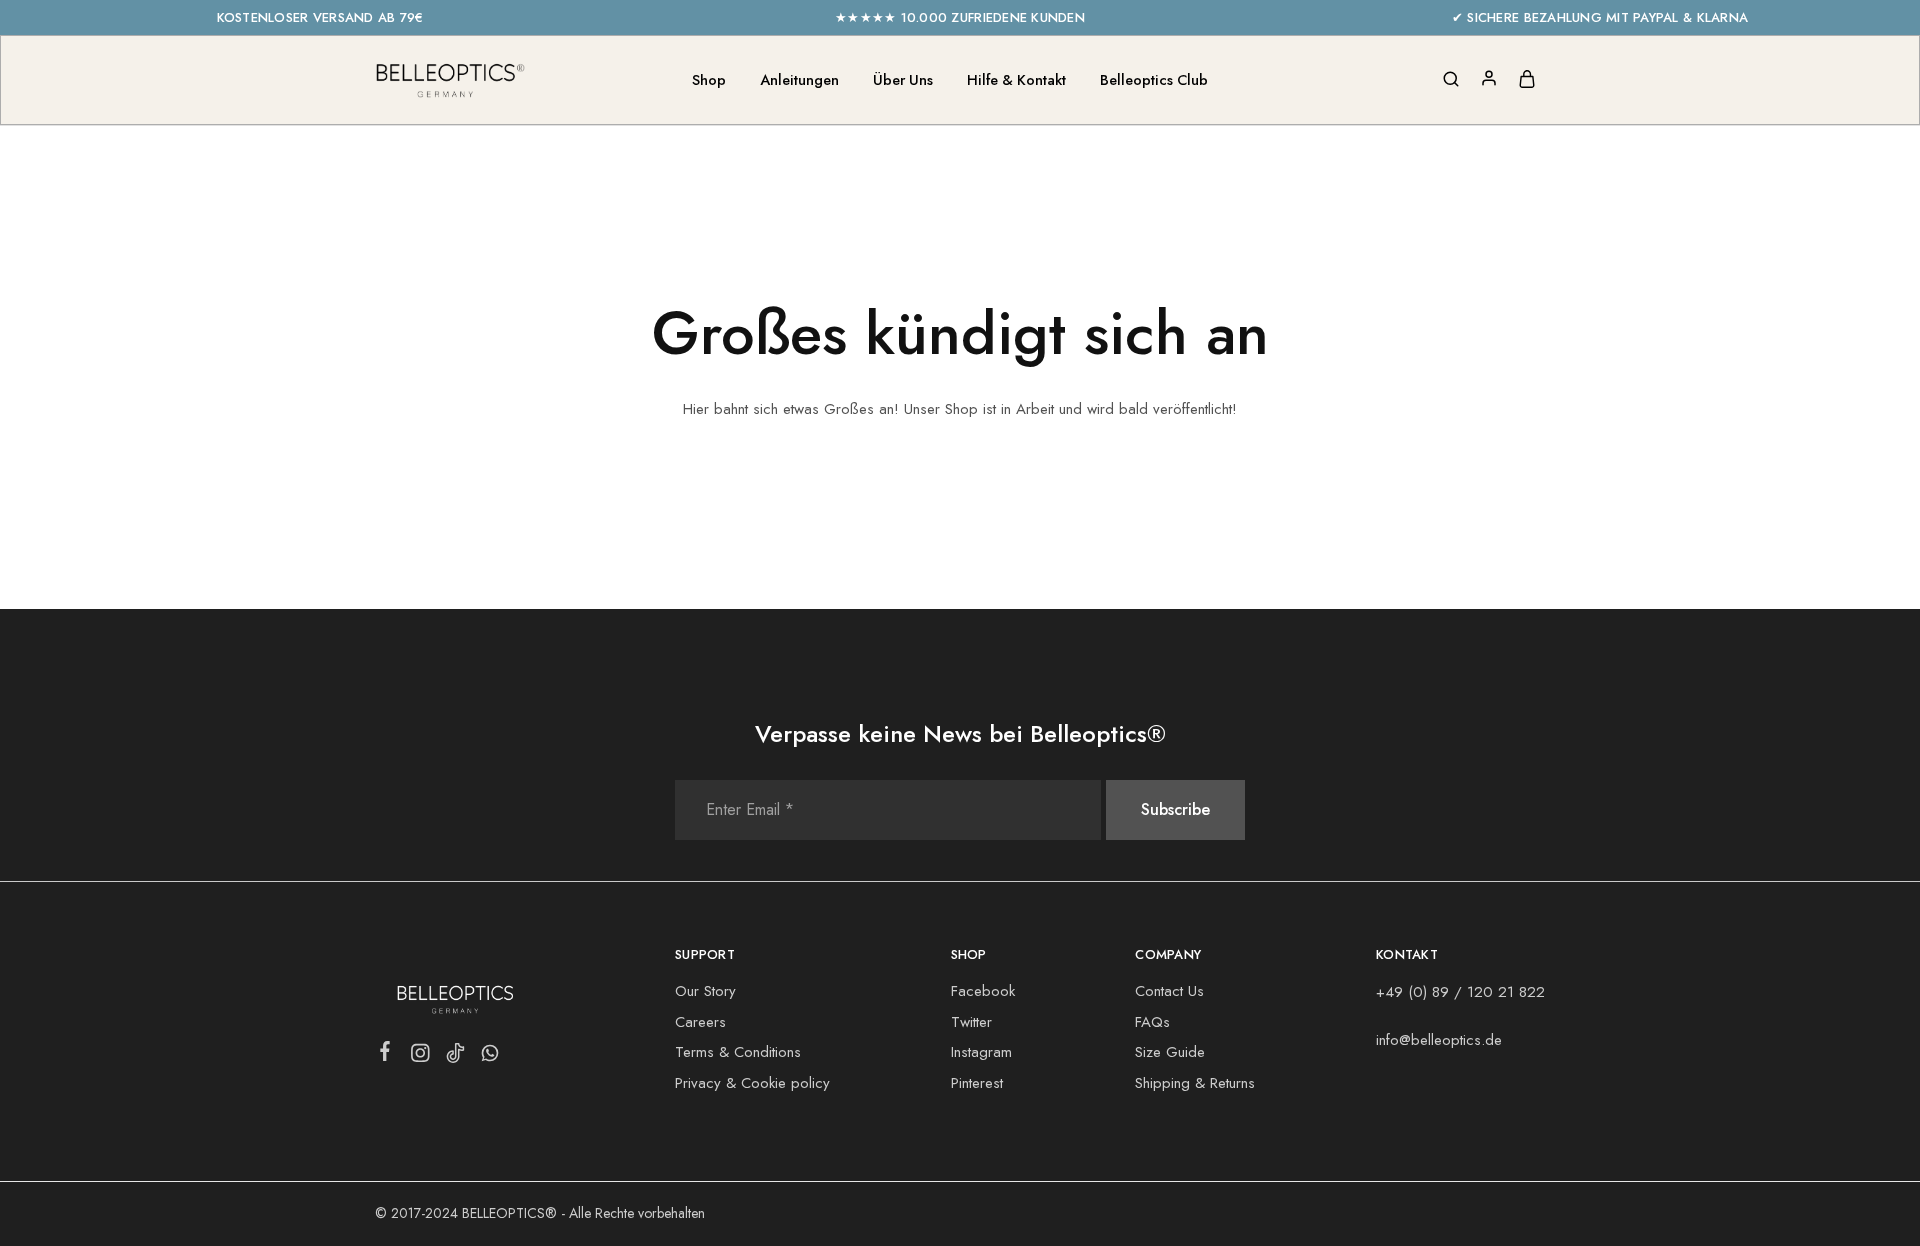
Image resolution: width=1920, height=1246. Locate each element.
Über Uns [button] (903, 80)
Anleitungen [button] (799, 80)
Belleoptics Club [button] (1154, 80)
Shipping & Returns (1195, 1083)
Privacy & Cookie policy (752, 1083)
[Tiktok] (455, 1057)
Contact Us (1169, 991)
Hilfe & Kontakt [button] (1016, 80)
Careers (700, 1022)
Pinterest (977, 1083)
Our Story (705, 991)
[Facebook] (385, 1055)
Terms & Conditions (738, 1052)
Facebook (983, 991)
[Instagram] (420, 1057)
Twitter (971, 1022)
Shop (709, 80)
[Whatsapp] (490, 1057)
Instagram (981, 1052)
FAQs (1152, 1022)
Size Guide (1170, 1052)
